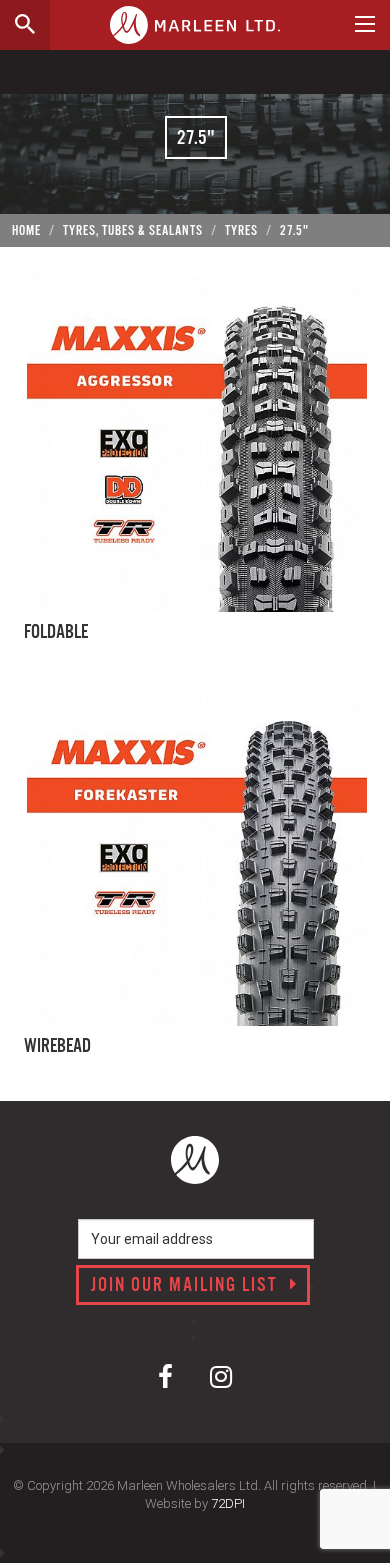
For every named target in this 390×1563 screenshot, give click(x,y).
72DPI (228, 1503)
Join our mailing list (187, 1286)
